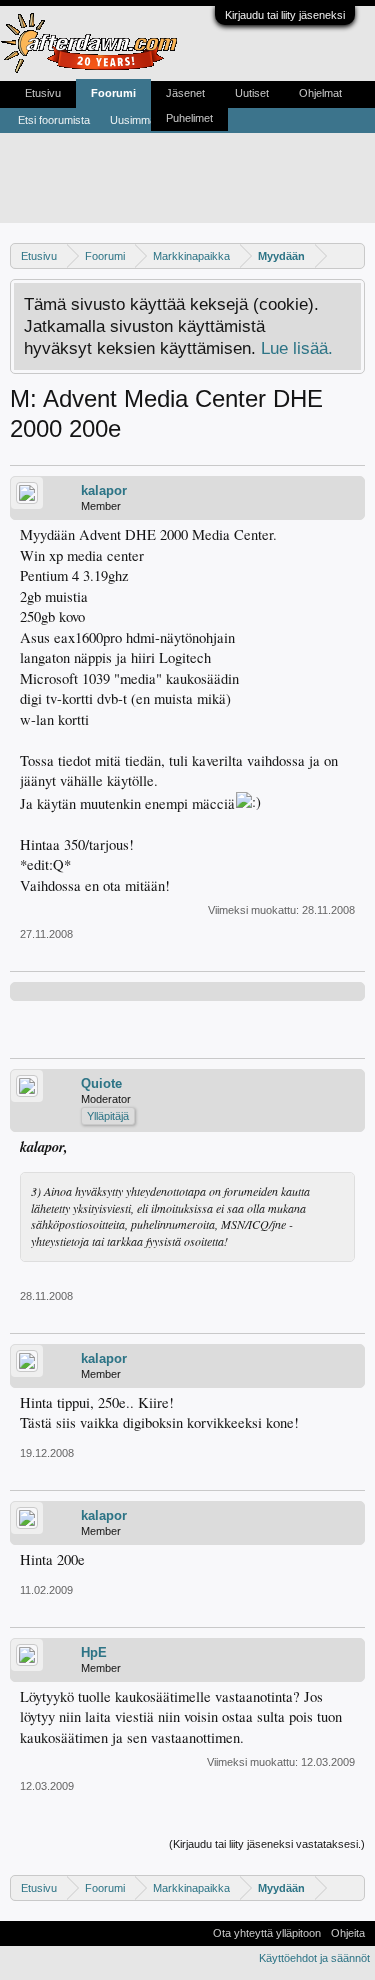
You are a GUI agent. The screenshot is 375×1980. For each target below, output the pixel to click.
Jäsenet (185, 93)
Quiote (101, 1083)
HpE (94, 1652)
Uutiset (252, 93)
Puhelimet (189, 118)
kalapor (104, 490)
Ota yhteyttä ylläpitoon (267, 1933)
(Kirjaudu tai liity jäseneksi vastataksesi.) (267, 1844)
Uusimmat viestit (150, 120)
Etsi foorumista (54, 120)
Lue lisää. (297, 348)
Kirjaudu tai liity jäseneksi (285, 15)
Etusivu (43, 93)
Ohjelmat (320, 93)
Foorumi (113, 93)
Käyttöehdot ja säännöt (314, 1958)
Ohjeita (348, 1933)
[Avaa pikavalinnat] (352, 255)
